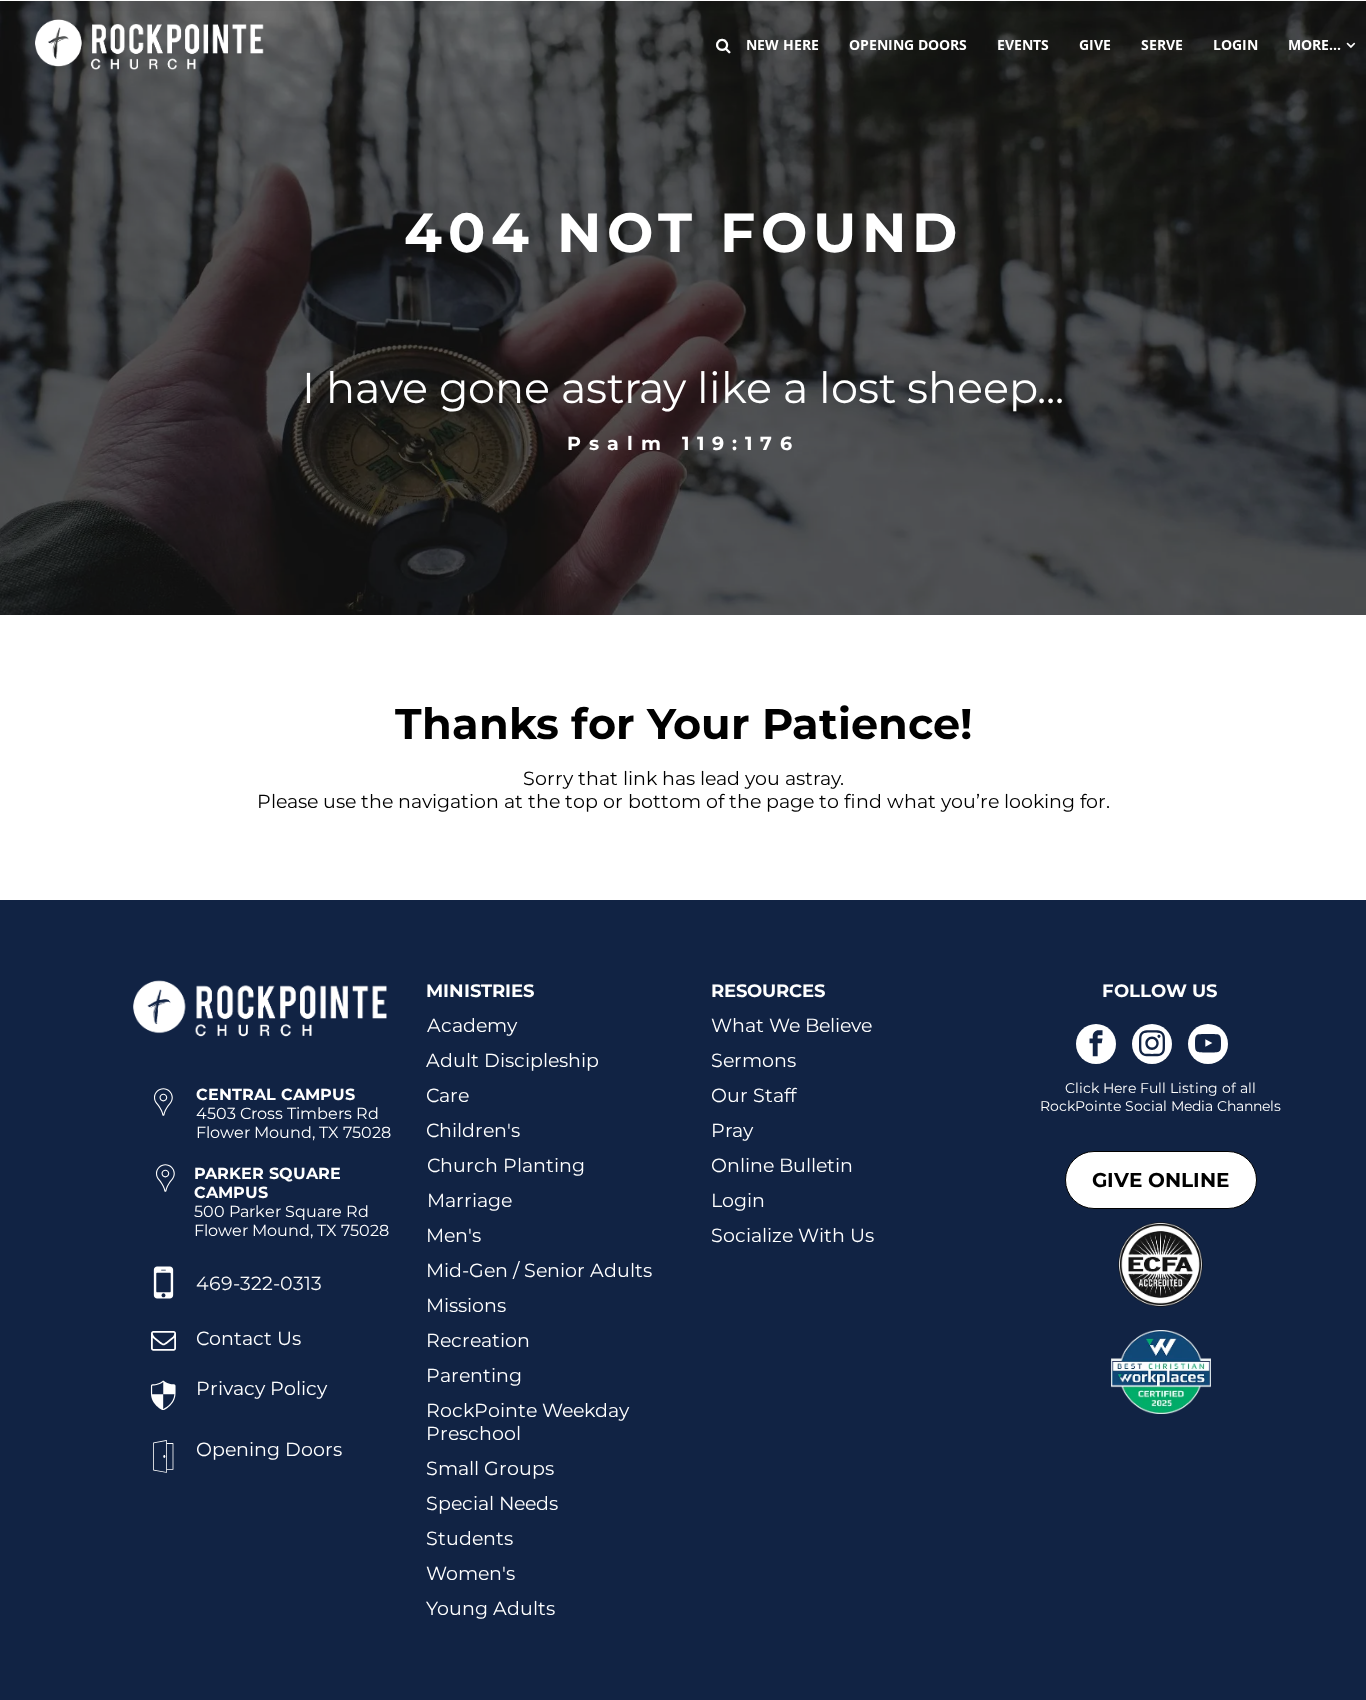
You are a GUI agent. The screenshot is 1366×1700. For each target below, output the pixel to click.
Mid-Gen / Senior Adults (539, 1270)
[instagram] (1152, 1046)
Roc (1053, 1106)
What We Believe (791, 1025)
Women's (470, 1573)
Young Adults (490, 1608)
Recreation (478, 1340)
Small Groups (490, 1468)
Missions (466, 1305)
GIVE (1095, 44)
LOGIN (1235, 44)
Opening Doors (269, 1449)
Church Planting (506, 1165)
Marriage (469, 1200)
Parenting (474, 1375)
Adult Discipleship (512, 1060)
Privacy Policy (261, 1388)
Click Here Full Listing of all (1160, 1088)
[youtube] (1208, 1046)
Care (447, 1095)
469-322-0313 (259, 1283)
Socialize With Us (792, 1235)
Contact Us (248, 1338)
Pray (732, 1130)
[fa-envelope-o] (163, 1349)
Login (738, 1200)
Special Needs (492, 1503)
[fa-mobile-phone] (163, 1299)
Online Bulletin (782, 1165)
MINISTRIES (480, 991)
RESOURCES (768, 991)
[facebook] (1096, 1046)
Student (465, 1538)
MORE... (1314, 44)
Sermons (753, 1060)
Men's (453, 1235)
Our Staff (753, 1095)
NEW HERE (782, 44)
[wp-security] (163, 1410)
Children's (473, 1130)
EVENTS (1023, 44)
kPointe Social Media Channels (1174, 1106)
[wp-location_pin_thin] (163, 1122)
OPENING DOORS (908, 44)
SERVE (1162, 44)
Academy (472, 1025)
